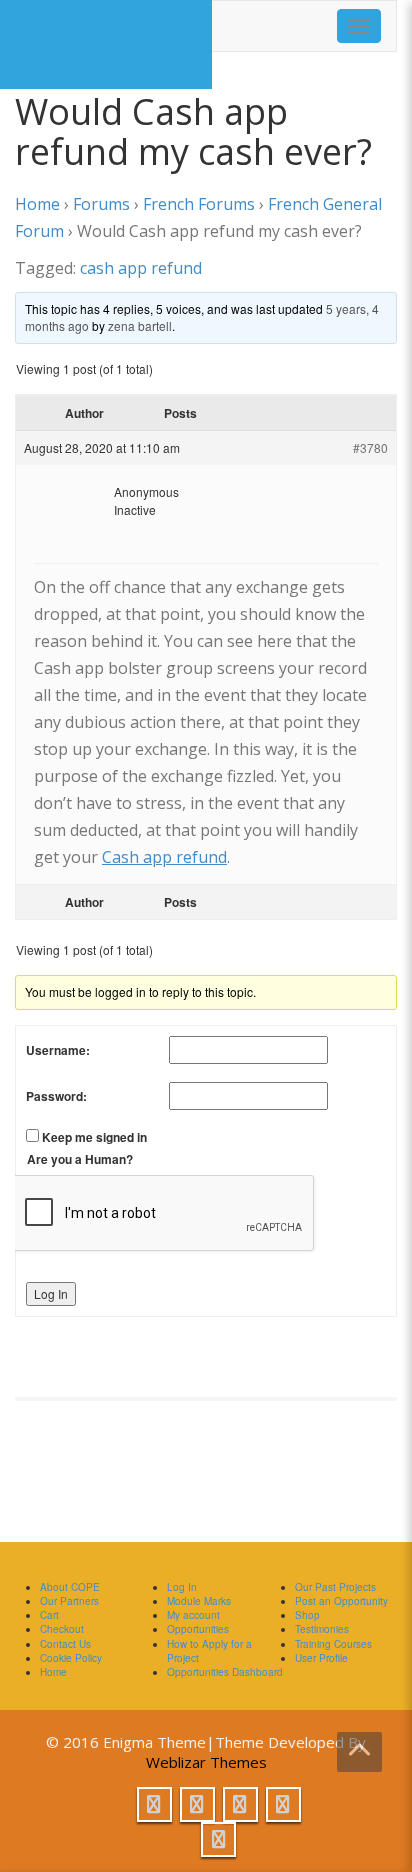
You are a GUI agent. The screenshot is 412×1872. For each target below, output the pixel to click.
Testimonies (322, 1629)
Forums (101, 204)
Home (37, 204)
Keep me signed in (94, 1137)
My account (193, 1615)
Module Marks (199, 1601)
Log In (51, 1293)
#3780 (370, 447)
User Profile (321, 1658)
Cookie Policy (71, 1658)
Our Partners (69, 1601)
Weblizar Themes (206, 1762)
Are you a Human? (80, 1159)
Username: (58, 1050)
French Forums (199, 204)
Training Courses (333, 1644)
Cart (49, 1615)
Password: (56, 1096)
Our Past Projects (335, 1587)
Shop (307, 1615)
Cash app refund (164, 857)
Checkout (62, 1629)
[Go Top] (359, 1752)
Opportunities (198, 1629)
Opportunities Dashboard (225, 1672)
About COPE (70, 1587)
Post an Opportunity (341, 1601)
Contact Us (65, 1644)
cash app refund (141, 268)
